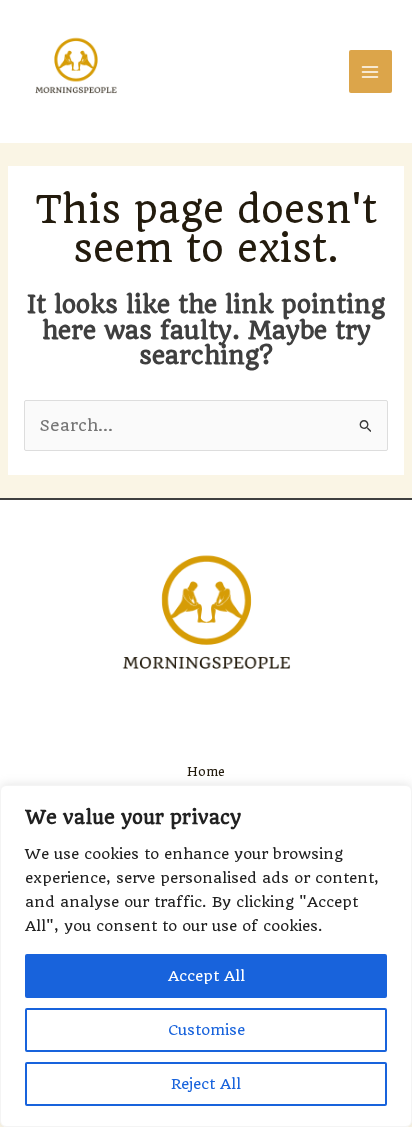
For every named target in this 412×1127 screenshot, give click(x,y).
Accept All (206, 976)
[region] (206, 956)
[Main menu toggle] (370, 71)
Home (206, 771)
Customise (206, 1030)
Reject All (206, 1084)
